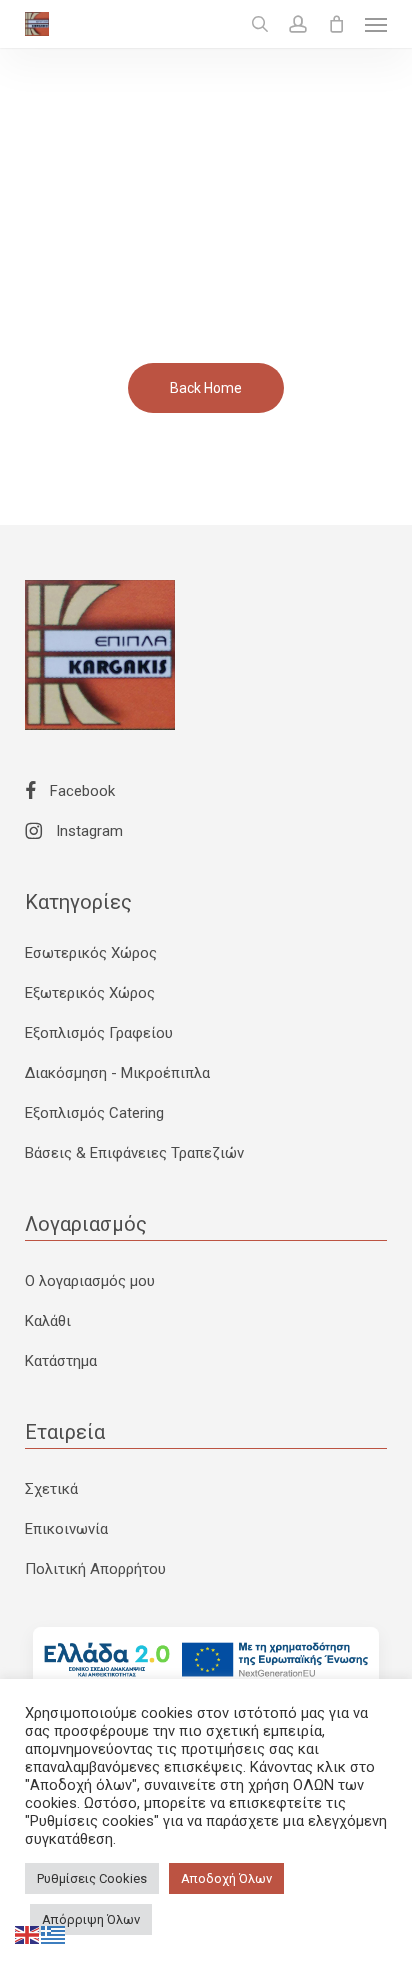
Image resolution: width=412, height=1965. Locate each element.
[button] (376, 24)
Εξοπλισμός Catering (94, 1113)
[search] (260, 24)
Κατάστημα (61, 1361)
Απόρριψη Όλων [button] (91, 1919)
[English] (28, 1934)
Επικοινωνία (66, 1529)
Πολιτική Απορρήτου (95, 1569)
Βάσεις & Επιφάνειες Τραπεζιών (134, 1153)
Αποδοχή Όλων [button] (226, 1878)
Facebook (80, 791)
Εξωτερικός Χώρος (90, 993)
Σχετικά (51, 1489)
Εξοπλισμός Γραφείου (99, 1033)
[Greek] (54, 1934)
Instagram (87, 831)
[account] (298, 24)
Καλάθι (48, 1321)
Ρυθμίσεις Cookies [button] (92, 1878)
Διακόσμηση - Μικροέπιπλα (117, 1073)
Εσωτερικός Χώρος (91, 953)
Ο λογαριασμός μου (90, 1281)
